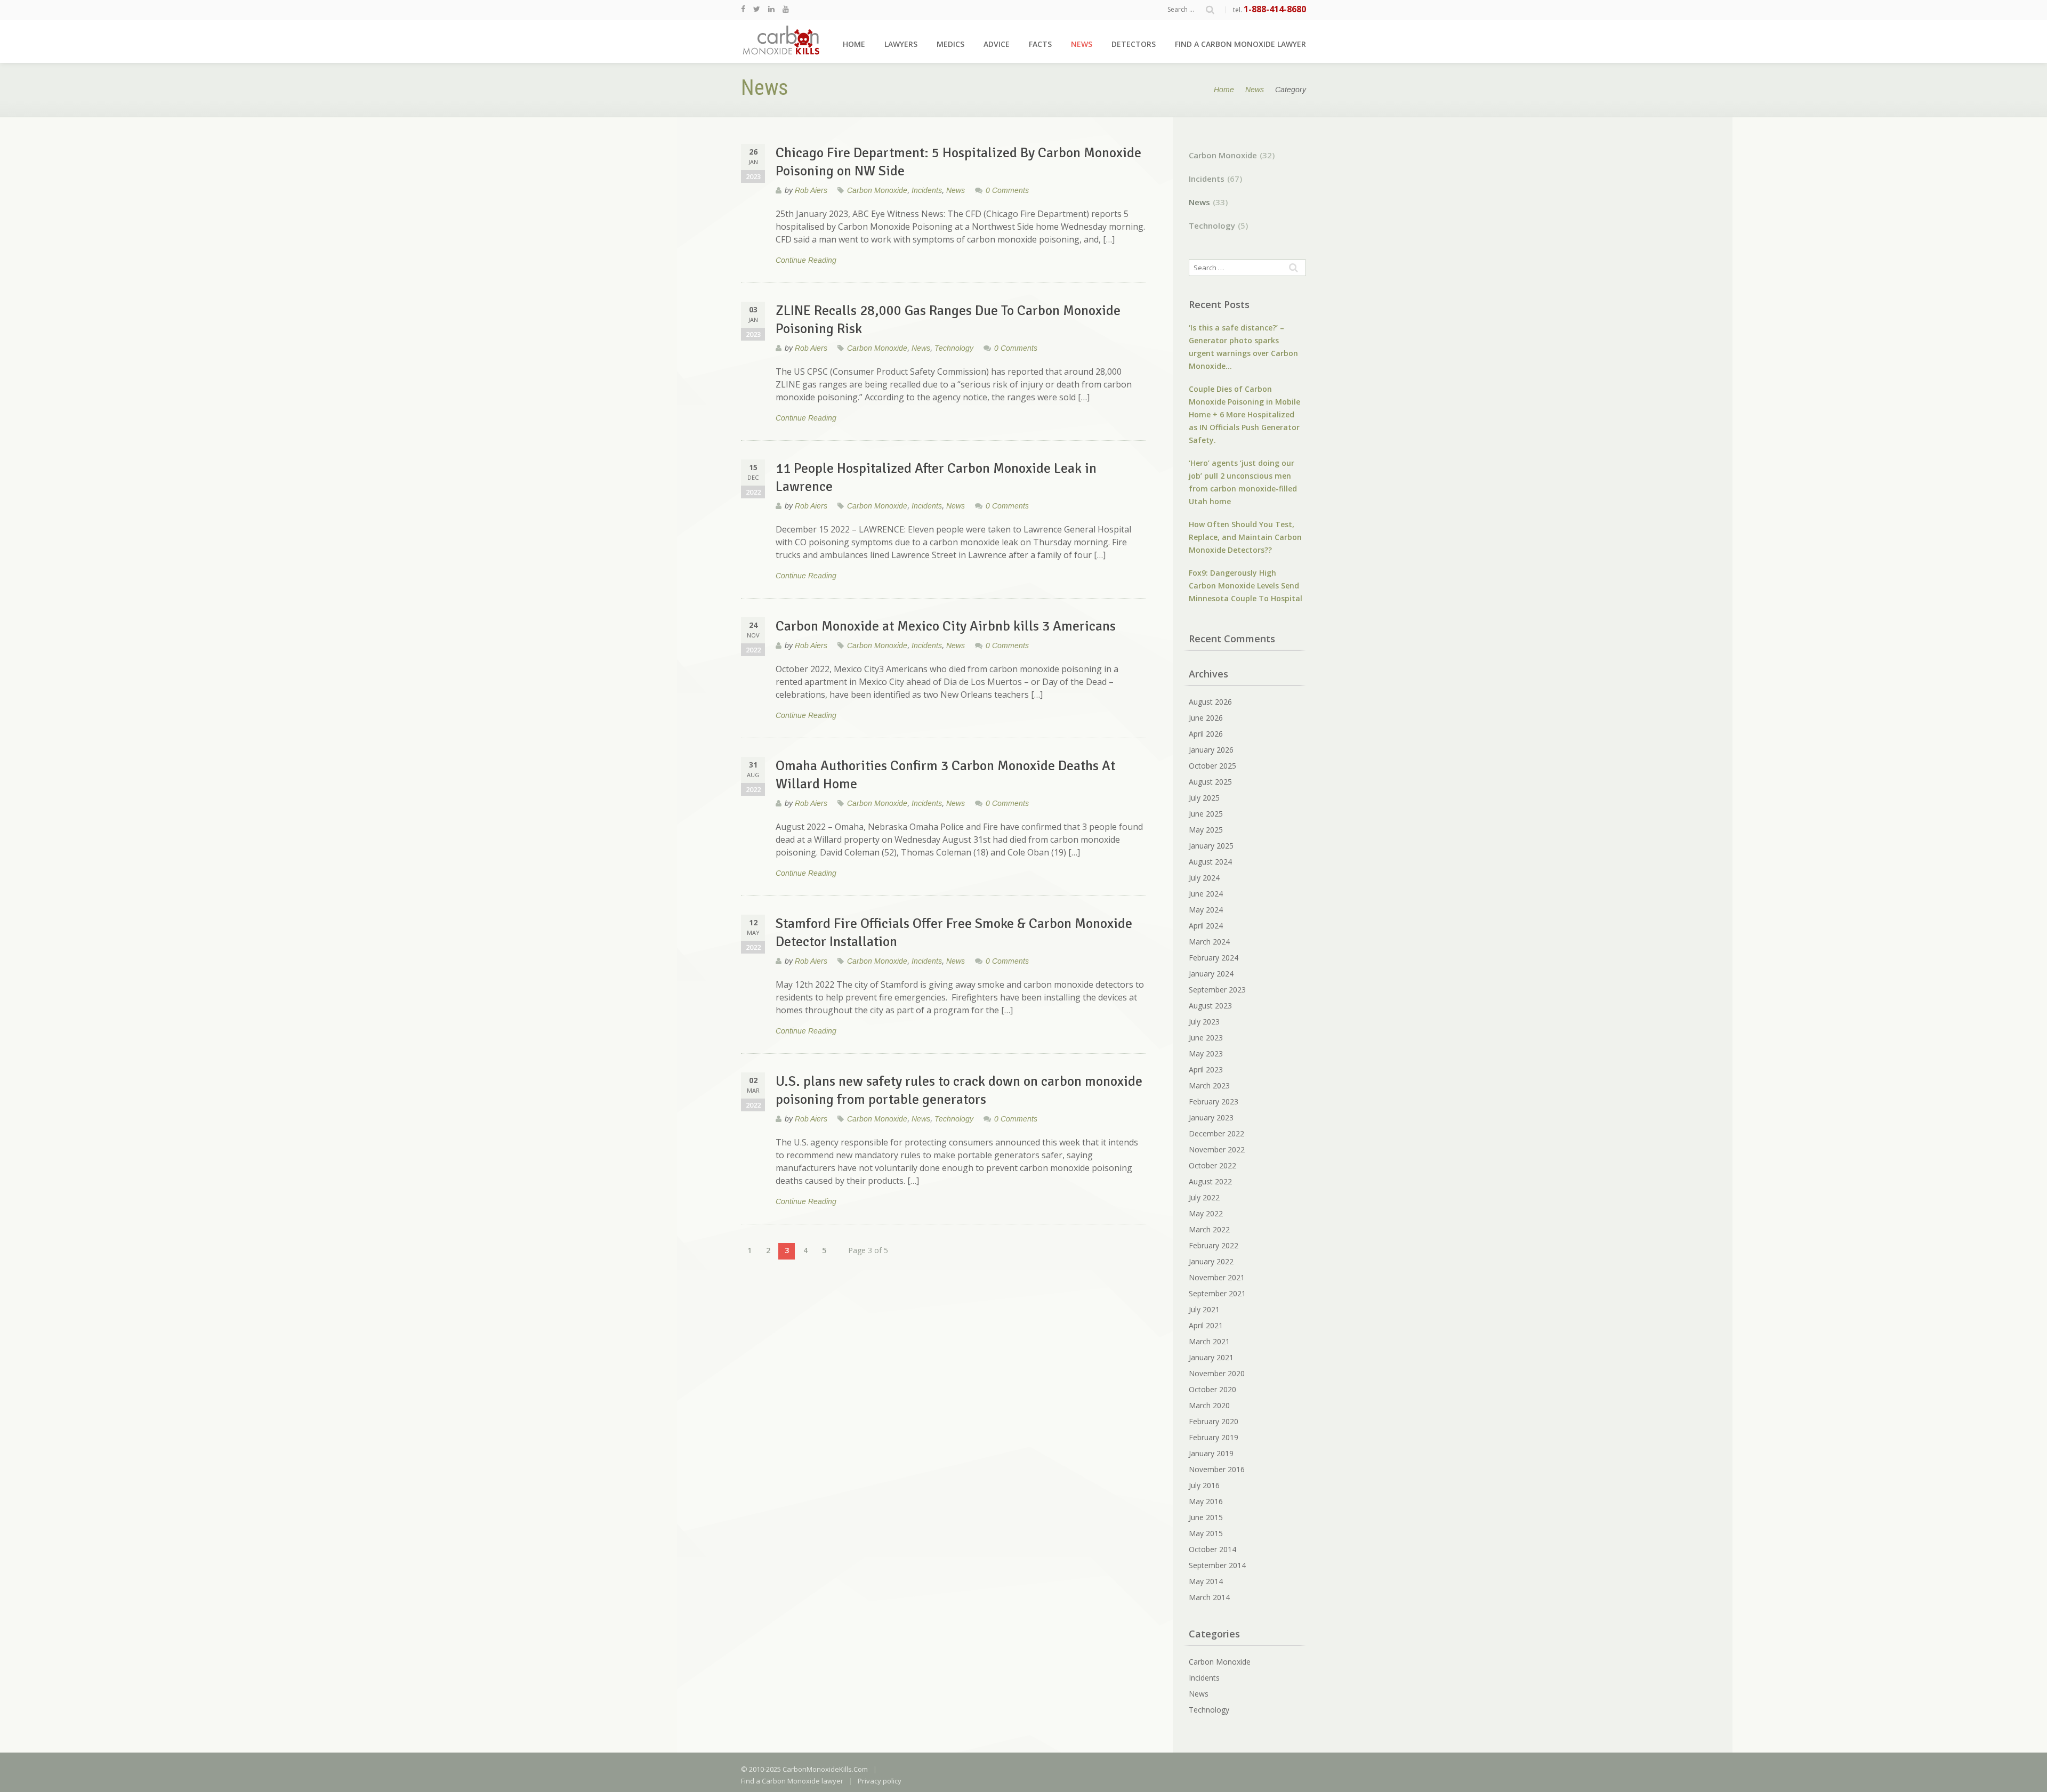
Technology (954, 348)
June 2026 (1206, 718)
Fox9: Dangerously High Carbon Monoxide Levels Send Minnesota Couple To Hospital (1246, 586)
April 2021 (1206, 1325)
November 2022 (1217, 1149)
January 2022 (1211, 1261)
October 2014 (1212, 1549)
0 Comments (1007, 190)
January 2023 (1211, 1117)
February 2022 (1214, 1245)
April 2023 (1206, 1069)
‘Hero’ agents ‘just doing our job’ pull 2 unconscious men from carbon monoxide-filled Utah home (1243, 482)
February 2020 (1214, 1421)
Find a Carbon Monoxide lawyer (1240, 44)
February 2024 (1214, 958)
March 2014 (1209, 1597)
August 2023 (1210, 1006)
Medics (950, 44)
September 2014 (1217, 1565)
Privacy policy (880, 1781)
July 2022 (1204, 1197)
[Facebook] (743, 9)
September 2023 (1217, 990)
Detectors (1134, 44)
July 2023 (1204, 1022)
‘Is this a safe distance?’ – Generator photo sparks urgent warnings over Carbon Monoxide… (1243, 347)
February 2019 (1214, 1437)
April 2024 (1206, 926)
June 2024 (1206, 894)
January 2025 (1211, 846)
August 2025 (1210, 782)
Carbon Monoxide (877, 190)
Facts (1040, 44)
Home (854, 44)
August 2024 (1210, 862)
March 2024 (1209, 942)
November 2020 (1217, 1373)
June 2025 (1206, 814)
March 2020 (1209, 1405)
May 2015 (1206, 1533)
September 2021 (1217, 1293)
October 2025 (1212, 766)
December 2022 (1216, 1133)
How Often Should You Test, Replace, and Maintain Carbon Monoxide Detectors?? (1245, 537)
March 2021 (1209, 1341)
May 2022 (1206, 1213)
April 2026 (1206, 734)
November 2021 (1217, 1277)
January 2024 (1211, 974)
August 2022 (1210, 1181)
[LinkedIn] (771, 9)
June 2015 (1206, 1517)
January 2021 (1211, 1357)
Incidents (927, 190)
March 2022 (1209, 1229)
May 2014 (1206, 1581)
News (1082, 44)
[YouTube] (786, 9)
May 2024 (1206, 910)
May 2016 (1206, 1501)
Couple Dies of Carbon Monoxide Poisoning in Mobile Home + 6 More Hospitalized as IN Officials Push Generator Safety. (1244, 414)
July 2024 (1204, 878)
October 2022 (1212, 1165)
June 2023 (1206, 1038)
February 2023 (1214, 1101)
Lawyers (901, 44)
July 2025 (1204, 798)
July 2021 (1204, 1309)
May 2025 (1206, 830)
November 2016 (1217, 1469)
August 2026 (1210, 702)
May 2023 (1206, 1054)
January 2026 (1211, 750)
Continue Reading (806, 260)
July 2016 (1204, 1485)
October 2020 (1212, 1389)
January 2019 (1211, 1453)
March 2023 (1209, 1085)
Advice (997, 44)
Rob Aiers (811, 190)
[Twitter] (757, 9)
